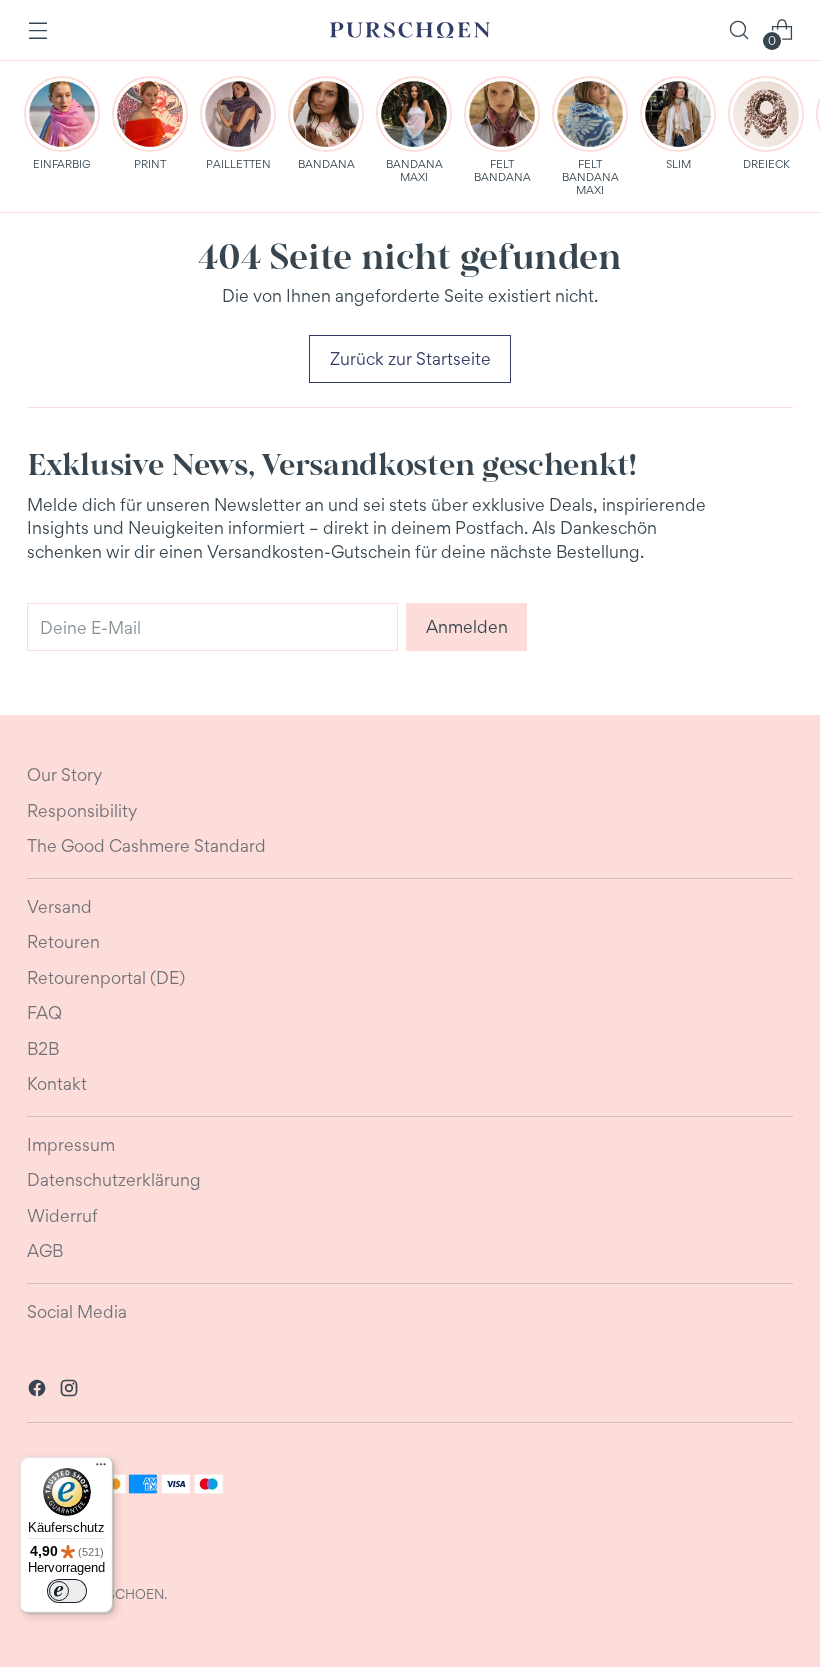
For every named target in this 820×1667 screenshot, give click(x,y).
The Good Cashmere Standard (146, 845)
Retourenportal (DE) (106, 977)
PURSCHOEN (122, 1594)
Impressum (71, 1144)
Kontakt (57, 1083)
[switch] (67, 1591)
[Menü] (101, 1469)
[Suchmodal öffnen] (739, 30)
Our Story (64, 774)
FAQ (44, 1012)
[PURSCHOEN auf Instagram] (71, 1391)
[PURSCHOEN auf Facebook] (39, 1391)
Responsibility (82, 810)
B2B (43, 1048)
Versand (59, 906)
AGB (45, 1250)
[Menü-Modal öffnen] (37, 30)
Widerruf (62, 1215)
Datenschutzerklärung (114, 1179)
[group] (62, 123)
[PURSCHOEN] (410, 30)
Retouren (63, 941)
